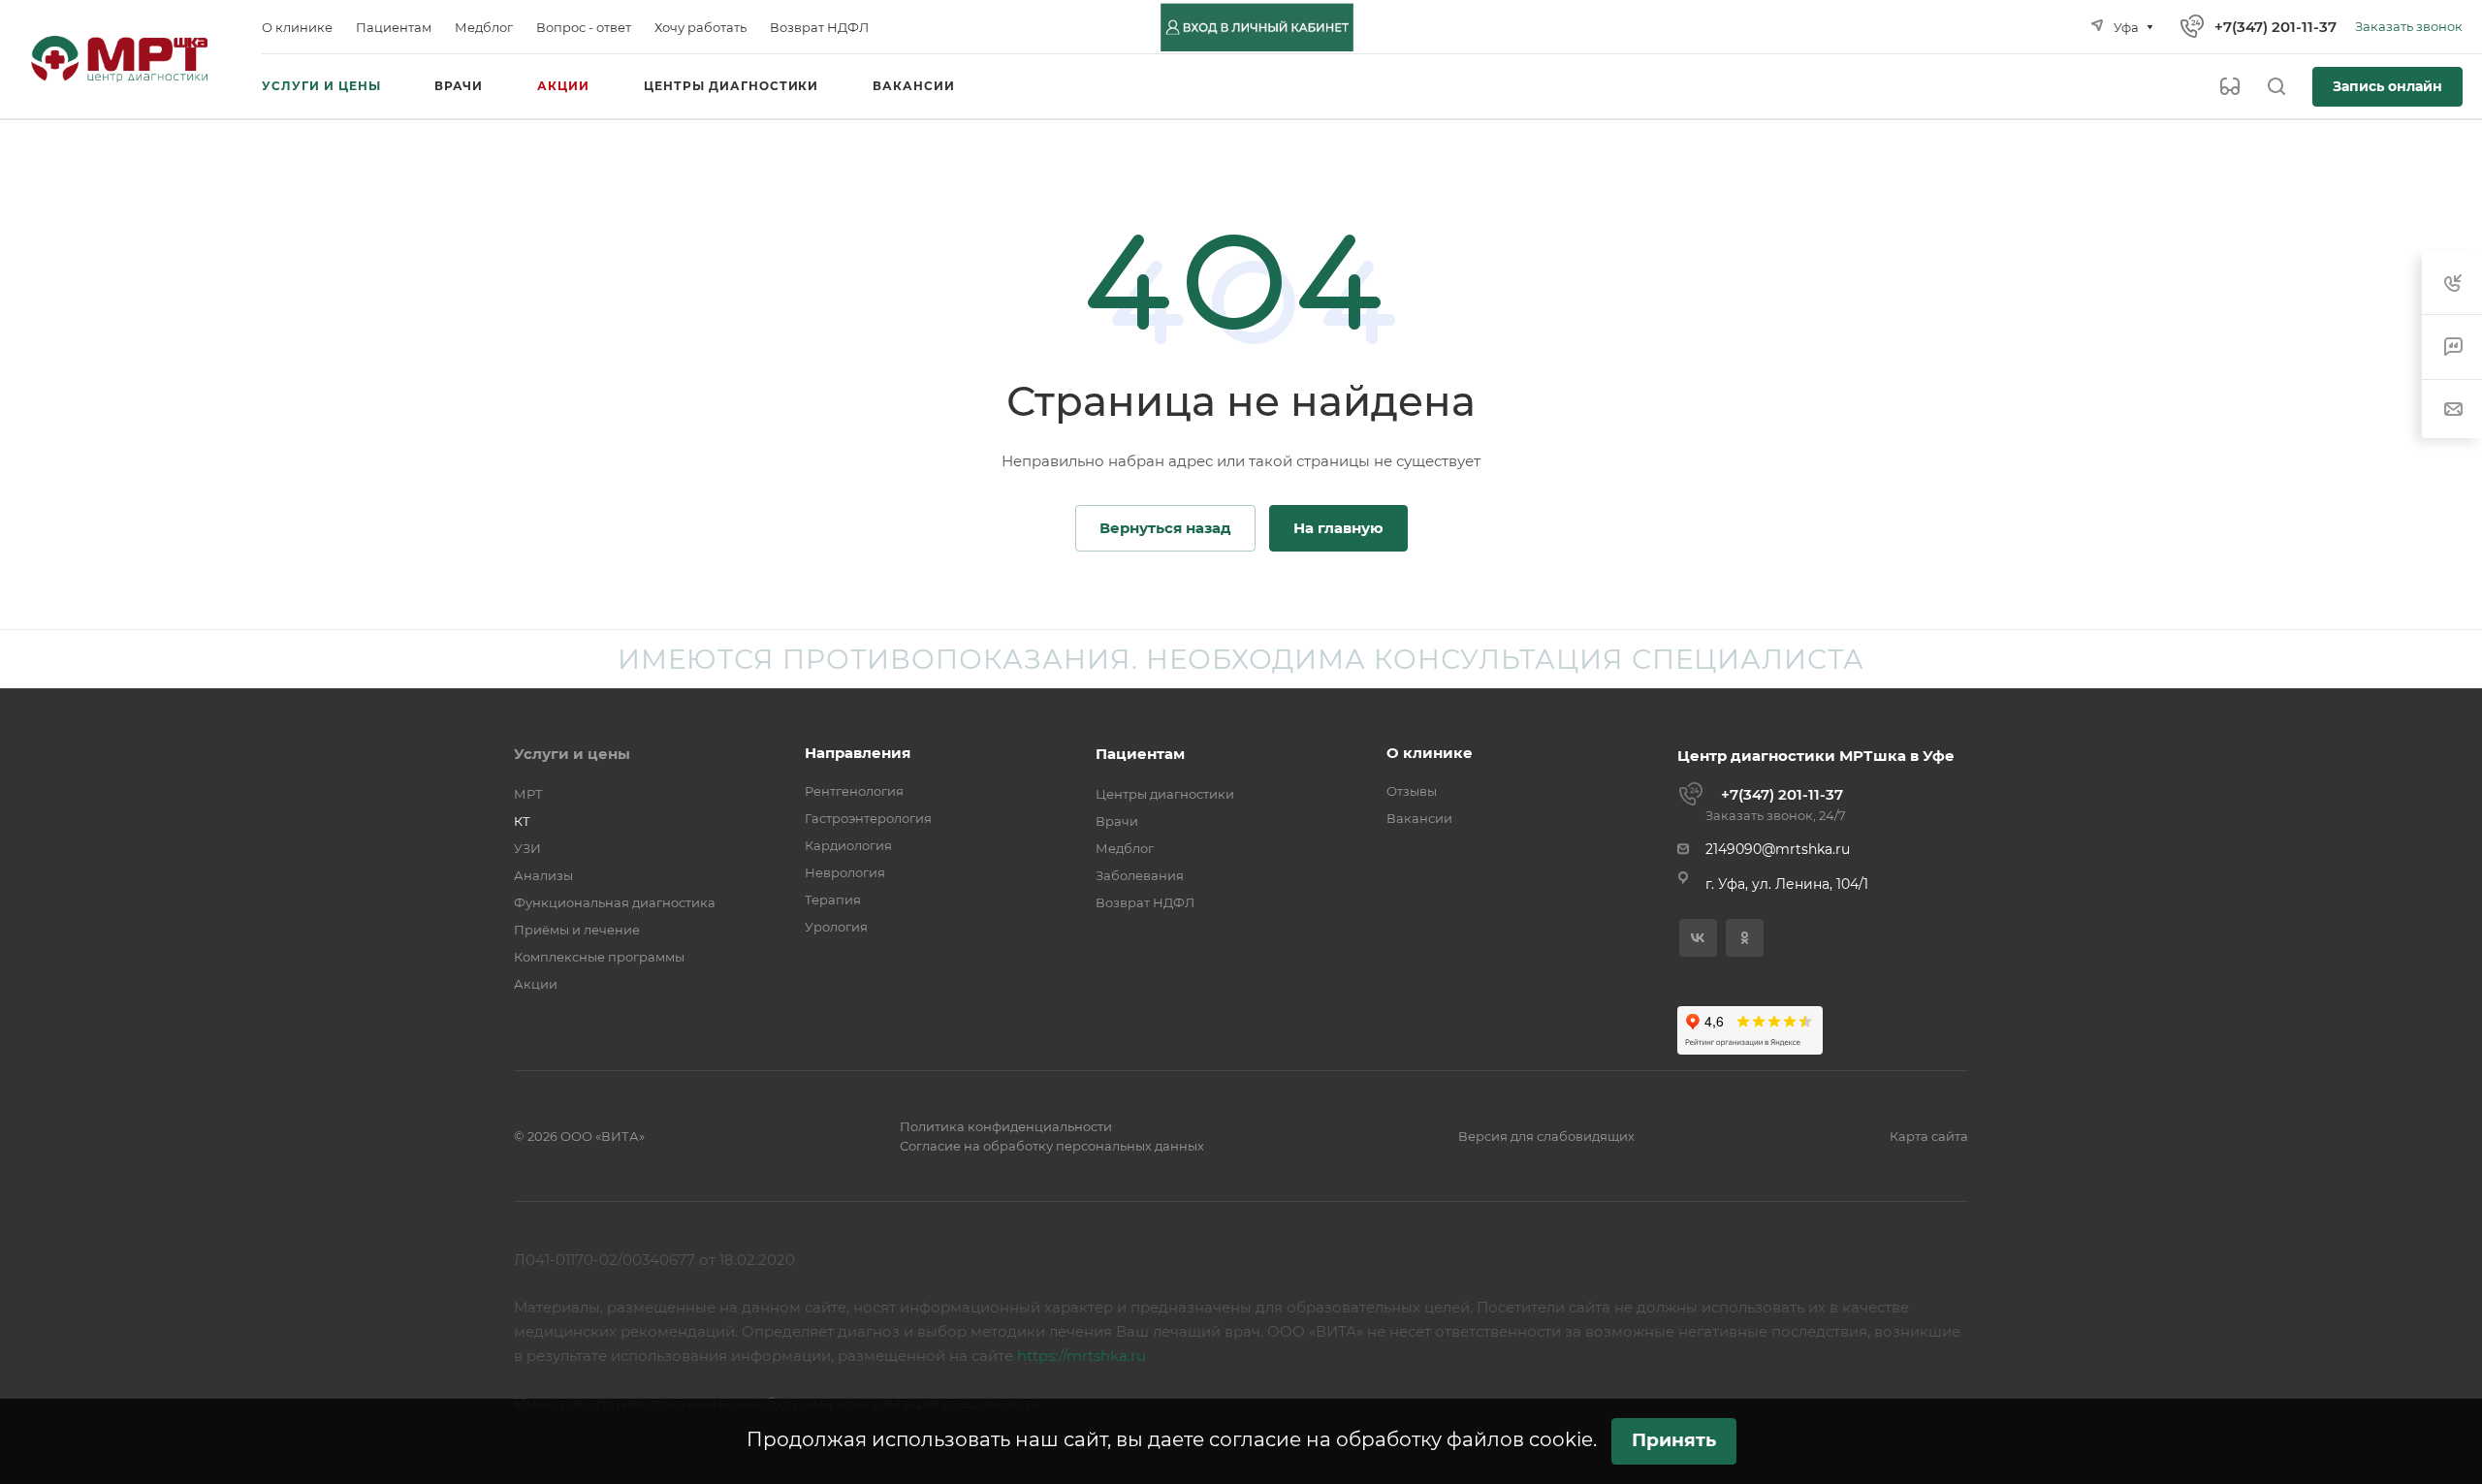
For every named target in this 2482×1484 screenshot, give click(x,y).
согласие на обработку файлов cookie (1401, 1439)
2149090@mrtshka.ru (1778, 849)
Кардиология (848, 845)
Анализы (543, 875)
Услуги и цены (572, 754)
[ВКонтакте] (1698, 938)
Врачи (1117, 821)
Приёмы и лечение (577, 930)
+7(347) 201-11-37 (2275, 27)
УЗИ (527, 848)
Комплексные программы (599, 957)
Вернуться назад (1165, 528)
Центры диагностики (1165, 794)
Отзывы (1412, 791)
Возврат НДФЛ (1145, 902)
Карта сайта (1929, 1136)
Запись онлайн (2387, 86)
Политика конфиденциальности (1006, 1126)
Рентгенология (854, 791)
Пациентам (1140, 754)
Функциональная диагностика (615, 902)
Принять (1674, 1440)
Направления (858, 753)
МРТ (528, 794)
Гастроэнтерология (868, 818)
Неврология (845, 872)
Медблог (1125, 848)
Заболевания (1140, 875)
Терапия (833, 900)
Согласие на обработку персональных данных (1052, 1146)
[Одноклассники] (1745, 938)
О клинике (1430, 753)
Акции (536, 984)
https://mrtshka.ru (1082, 1356)
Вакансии (1419, 818)
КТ (522, 821)
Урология (836, 927)
